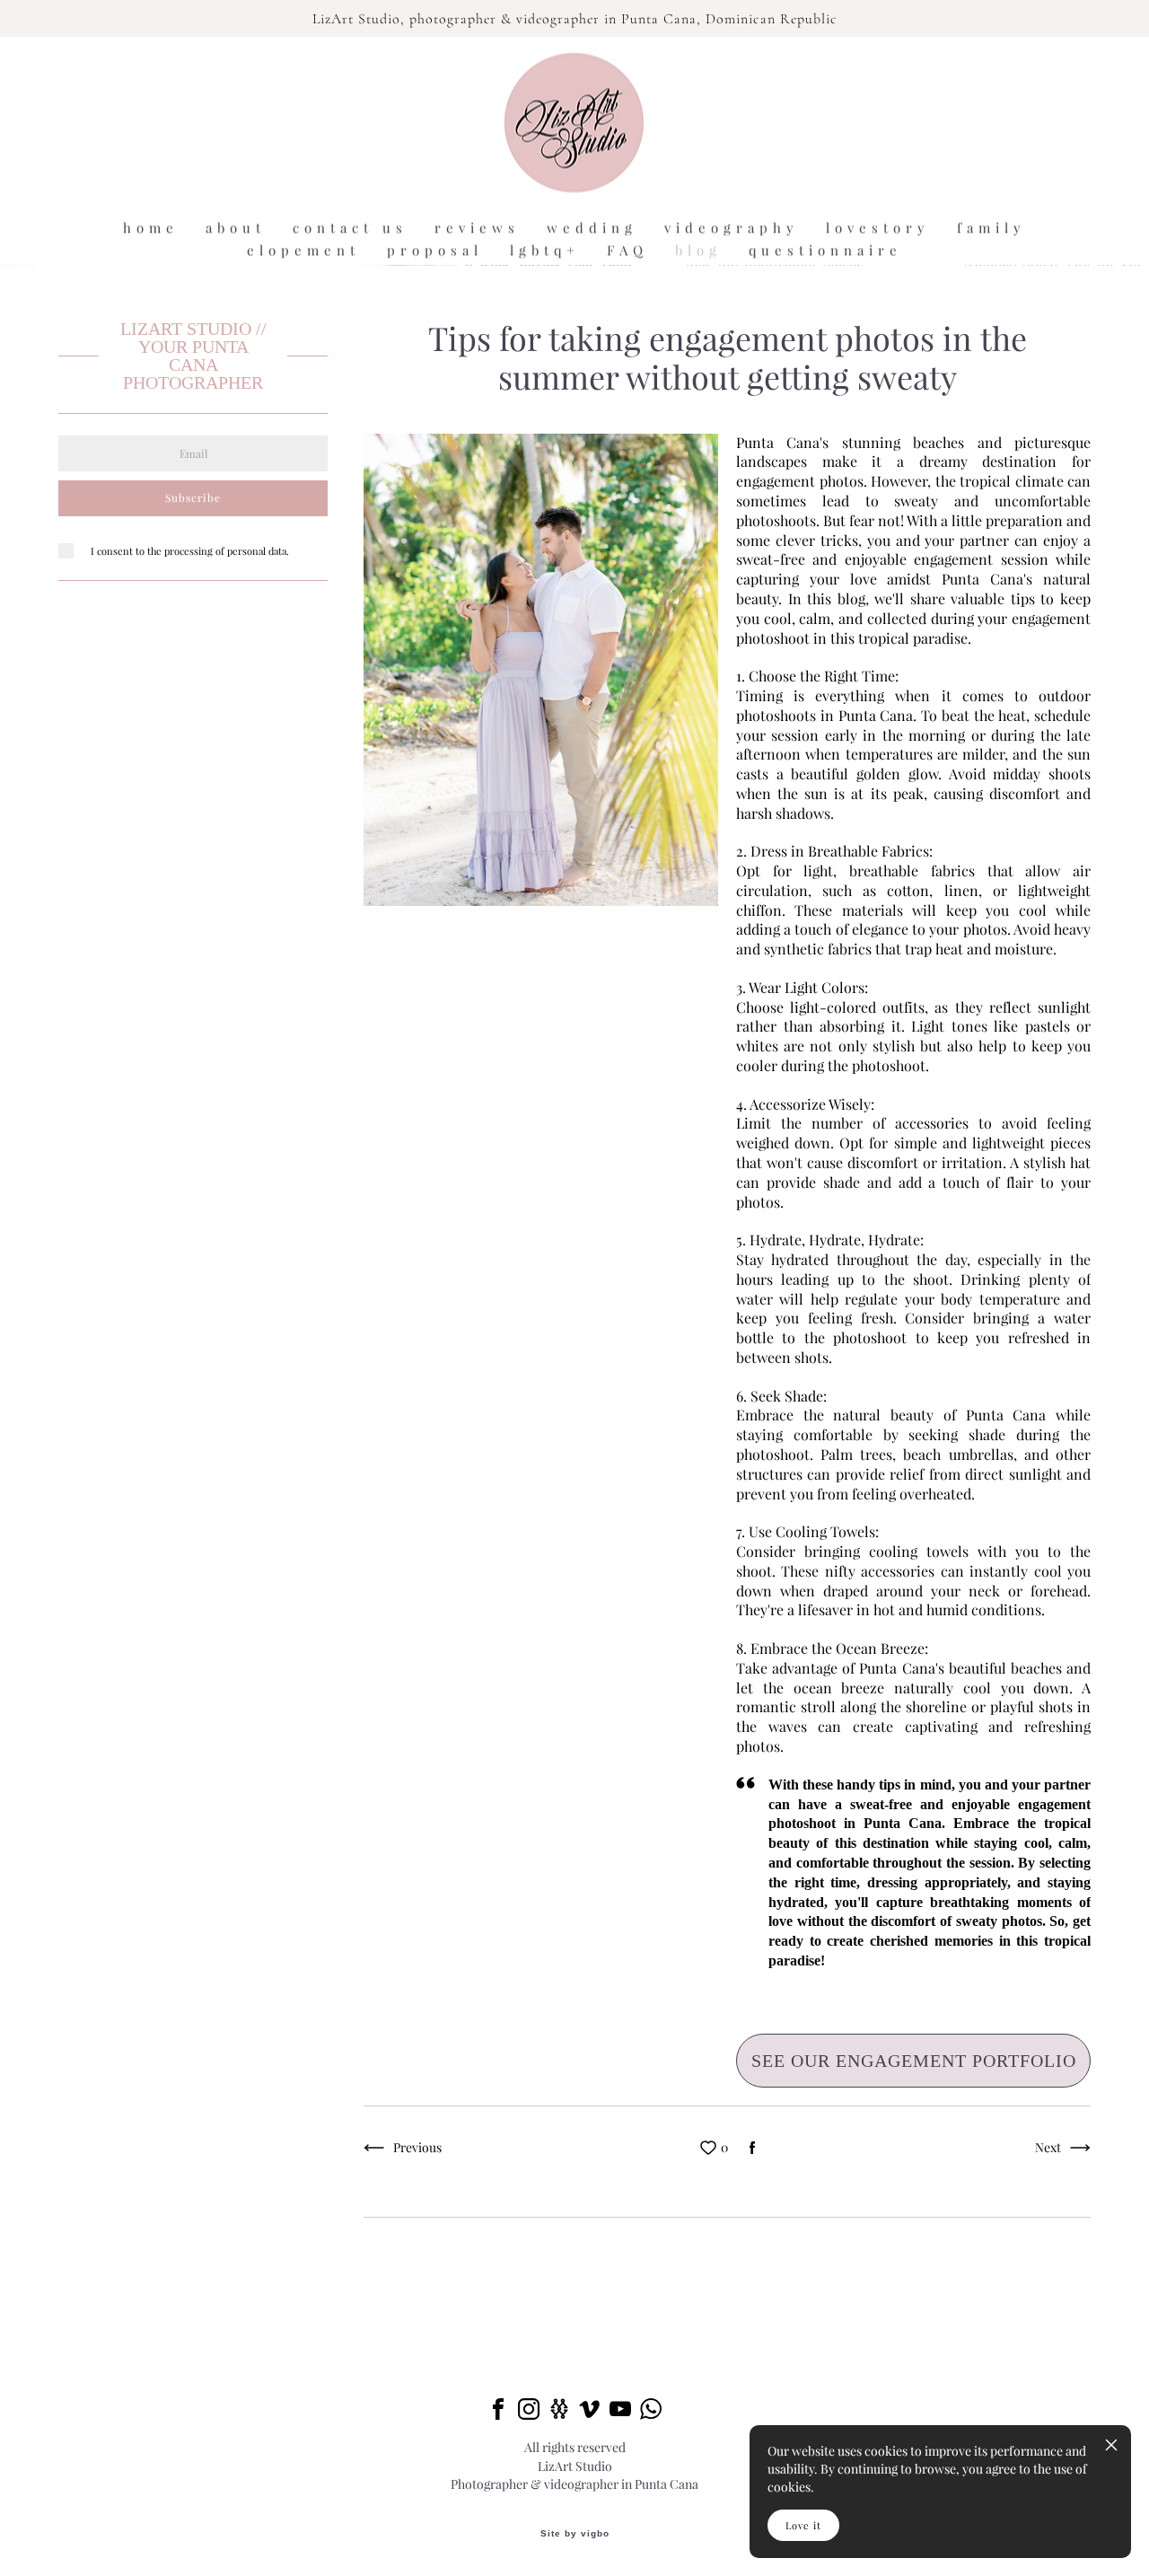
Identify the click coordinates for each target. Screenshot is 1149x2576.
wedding (592, 228)
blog (698, 250)
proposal (435, 250)
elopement (303, 250)
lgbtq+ (545, 250)
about (236, 228)
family (991, 228)
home (151, 228)
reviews (477, 228)
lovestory (878, 228)
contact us (350, 228)
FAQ (627, 250)
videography (732, 228)
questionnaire (825, 250)
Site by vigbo (575, 2534)
